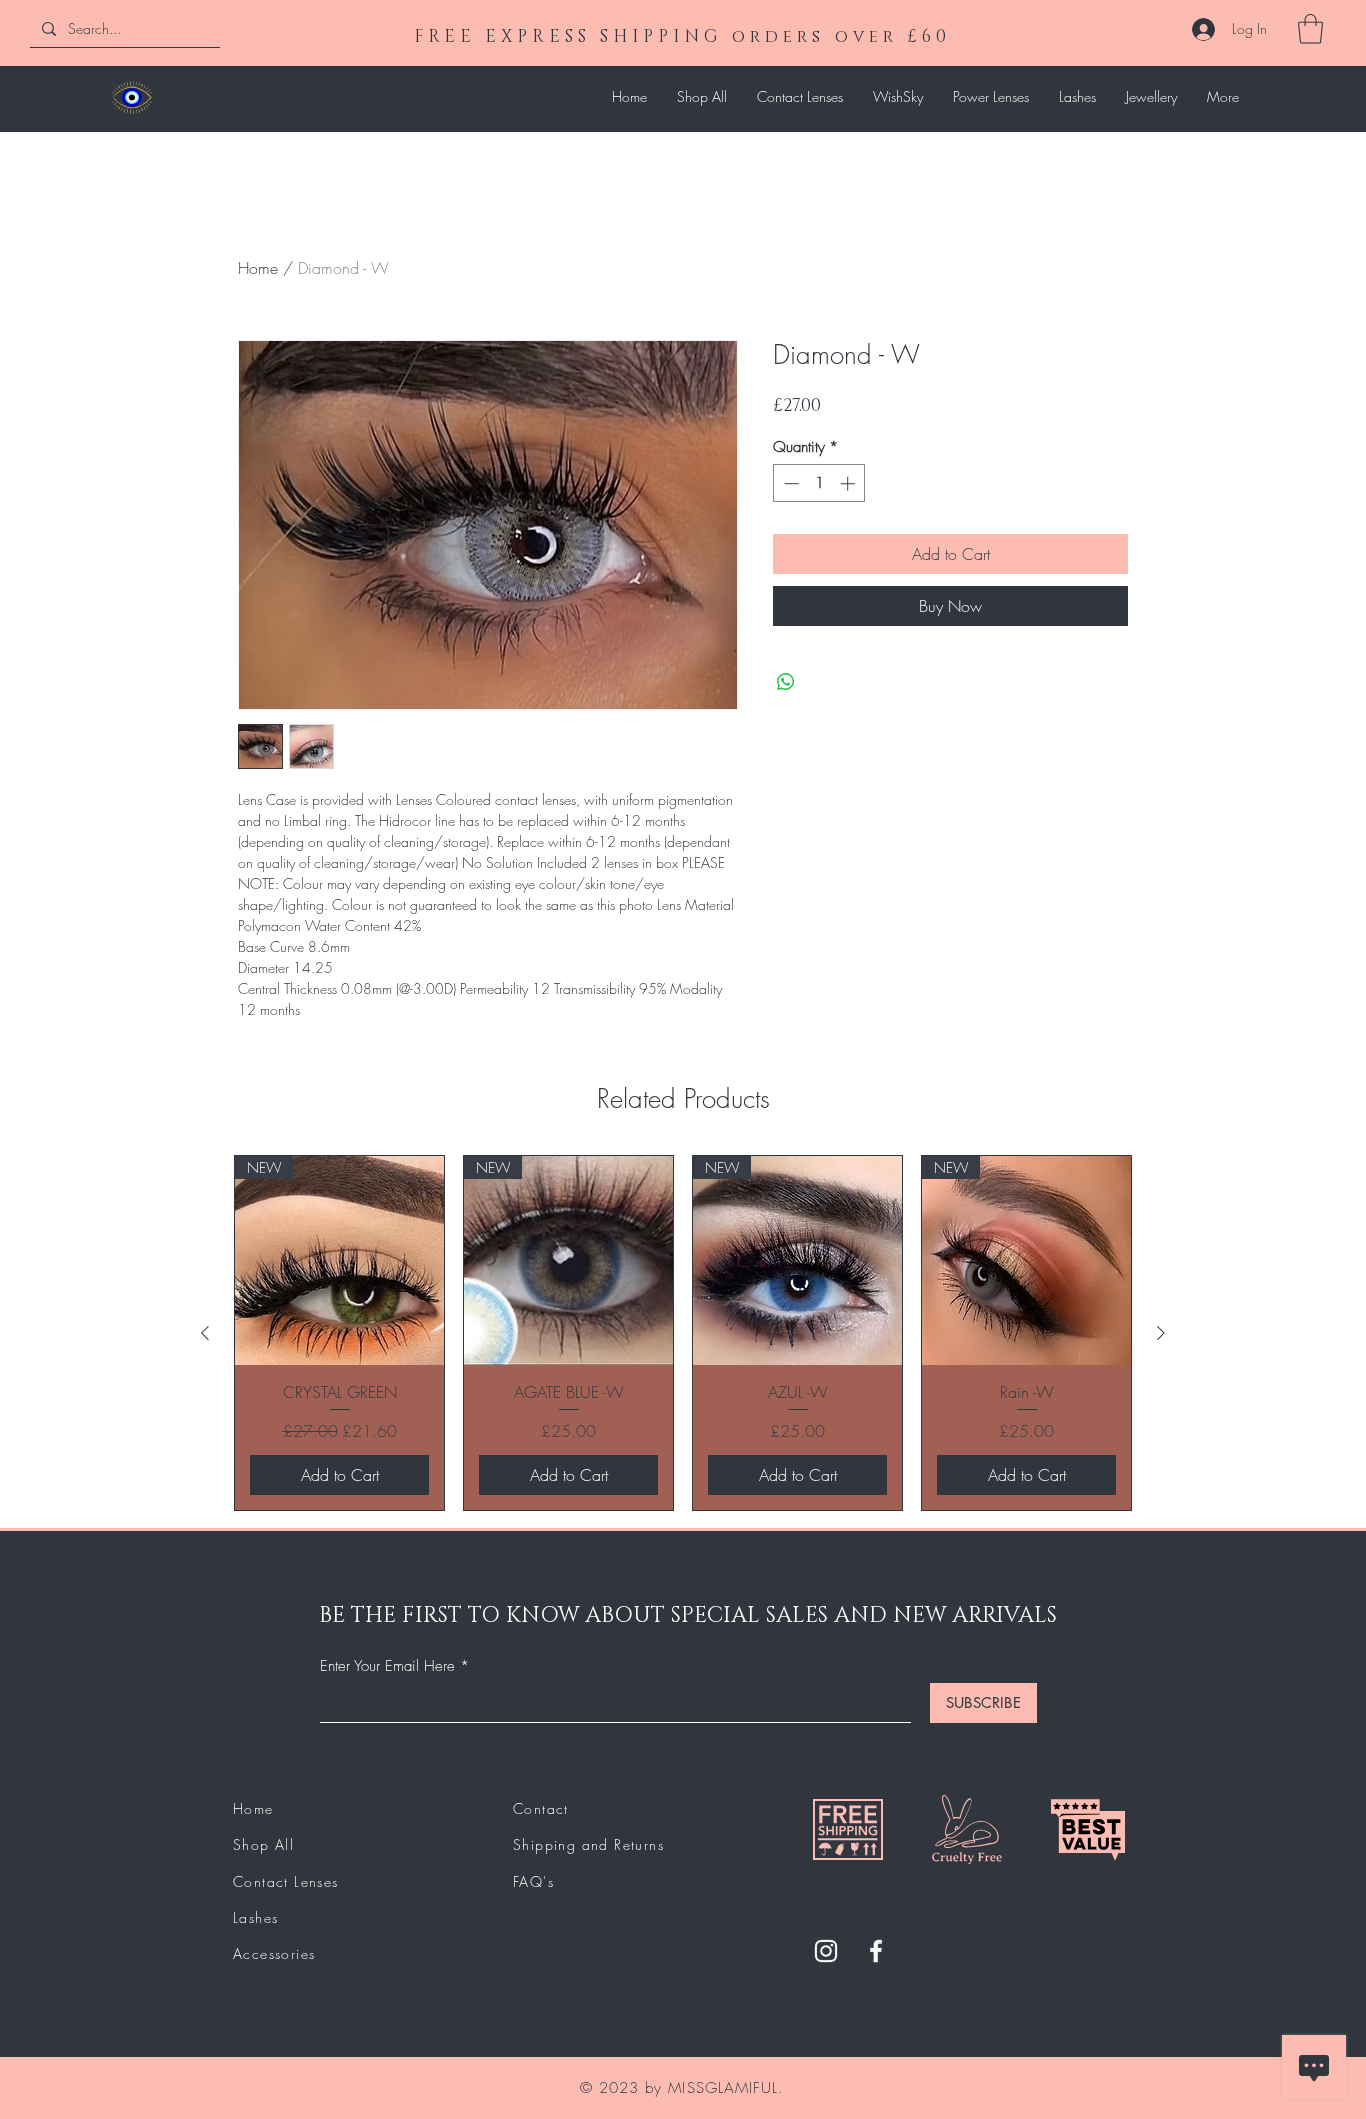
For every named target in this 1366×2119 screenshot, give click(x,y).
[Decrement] (789, 483)
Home (258, 268)
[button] (1310, 29)
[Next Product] (1161, 1333)
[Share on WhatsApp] (786, 682)
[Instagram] (826, 1951)
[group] (683, 1333)
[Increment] (849, 483)
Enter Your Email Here (387, 1666)
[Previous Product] (205, 1333)
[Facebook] (876, 1951)
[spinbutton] (819, 483)
